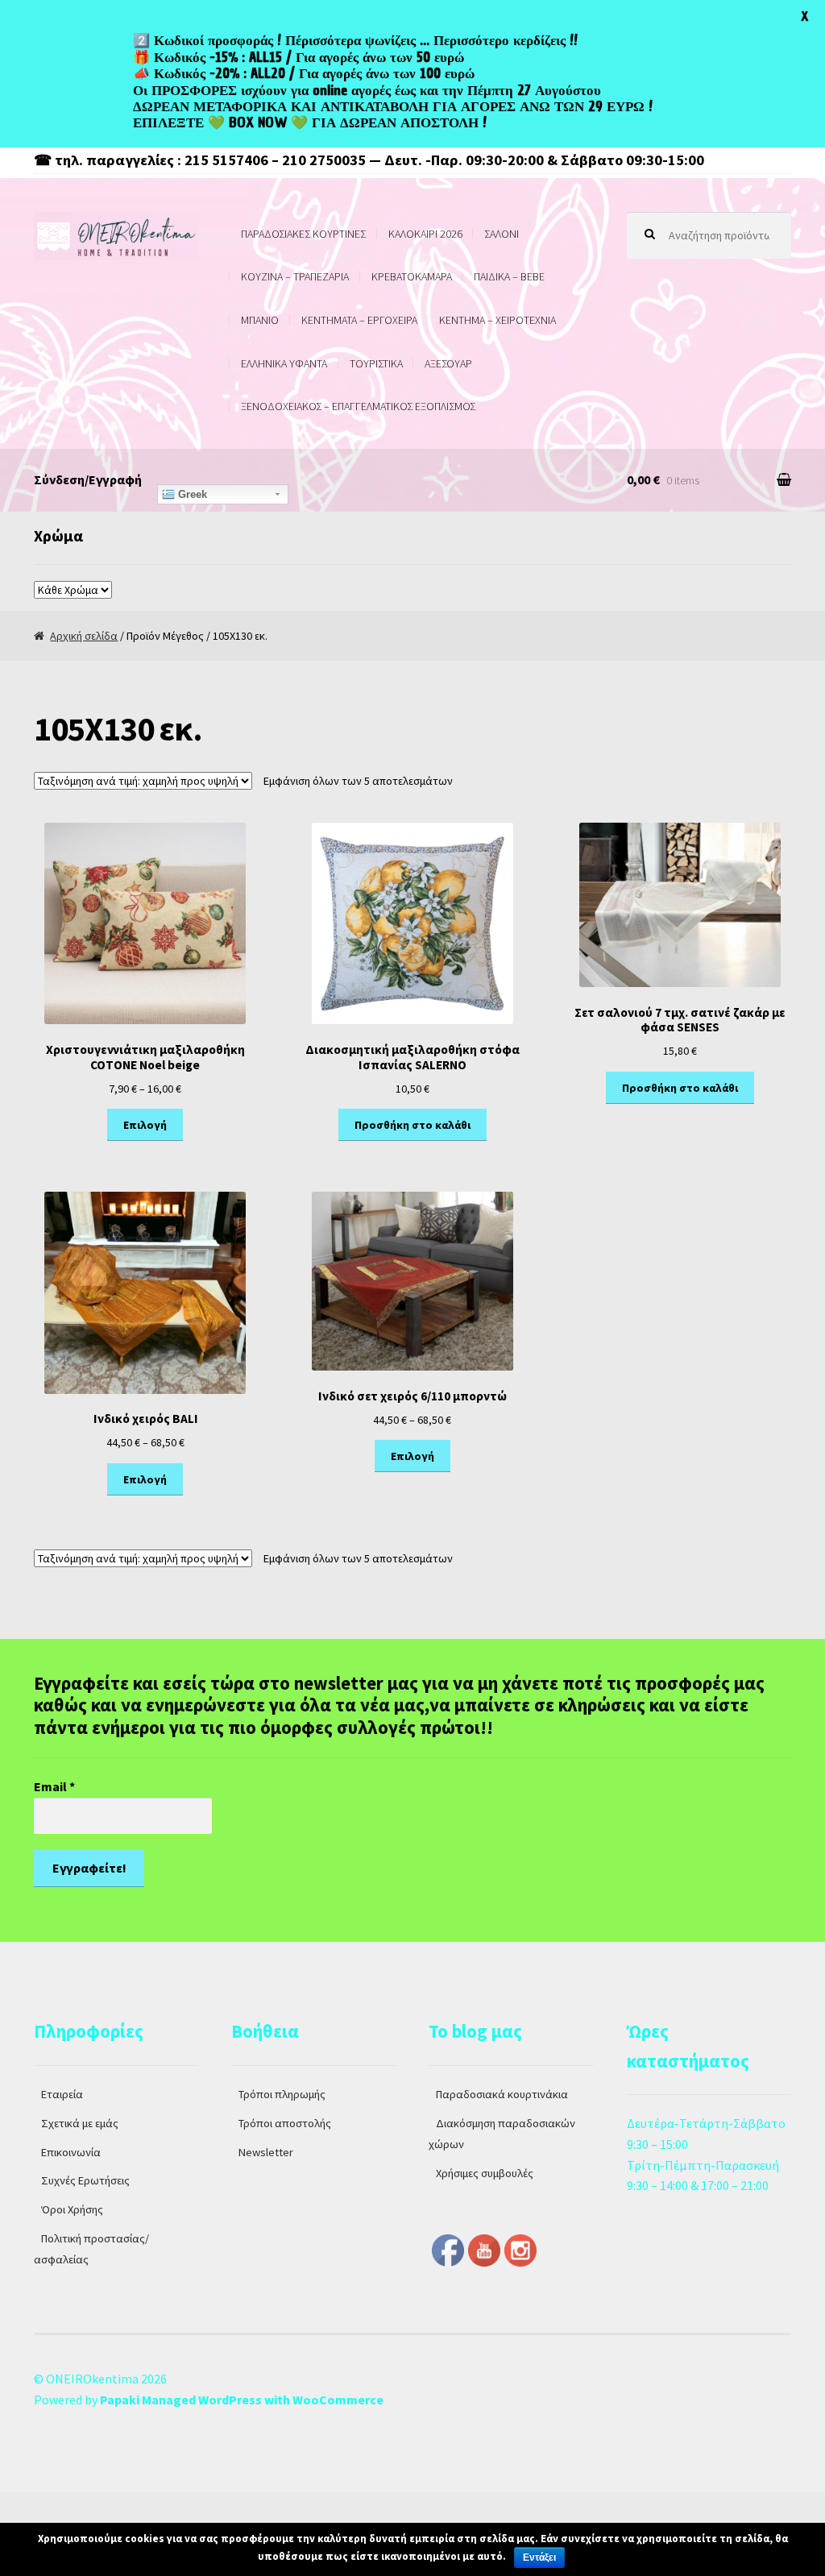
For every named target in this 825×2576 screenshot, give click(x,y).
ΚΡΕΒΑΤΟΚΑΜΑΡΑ (412, 276)
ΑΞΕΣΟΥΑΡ (448, 363)
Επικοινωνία (71, 2152)
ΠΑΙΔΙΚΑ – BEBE (509, 276)
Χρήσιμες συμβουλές (485, 2173)
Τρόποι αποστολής (285, 2123)
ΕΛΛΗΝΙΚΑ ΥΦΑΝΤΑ (284, 363)
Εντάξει (539, 2557)
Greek (191, 494)
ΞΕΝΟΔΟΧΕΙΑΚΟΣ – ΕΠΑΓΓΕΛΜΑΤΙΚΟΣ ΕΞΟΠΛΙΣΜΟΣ (358, 406)
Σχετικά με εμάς (80, 2123)
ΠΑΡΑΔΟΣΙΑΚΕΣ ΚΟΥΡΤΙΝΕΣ (303, 234)
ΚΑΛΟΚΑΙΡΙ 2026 (425, 234)
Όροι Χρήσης (72, 2209)
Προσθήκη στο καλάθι (412, 1125)
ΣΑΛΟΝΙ (502, 234)
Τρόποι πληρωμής (282, 2094)
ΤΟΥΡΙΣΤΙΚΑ (376, 363)
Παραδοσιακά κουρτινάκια (502, 2094)
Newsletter (266, 2152)
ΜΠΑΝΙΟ (260, 320)
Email (54, 1786)
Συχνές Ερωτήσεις (85, 2180)
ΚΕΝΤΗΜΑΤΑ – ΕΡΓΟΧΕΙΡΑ (359, 320)
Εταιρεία (62, 2094)
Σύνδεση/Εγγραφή (88, 479)
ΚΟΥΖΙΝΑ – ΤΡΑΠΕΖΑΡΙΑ (295, 276)
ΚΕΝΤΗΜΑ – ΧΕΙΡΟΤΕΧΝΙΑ (497, 320)
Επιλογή (145, 1125)
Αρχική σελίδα (84, 636)
